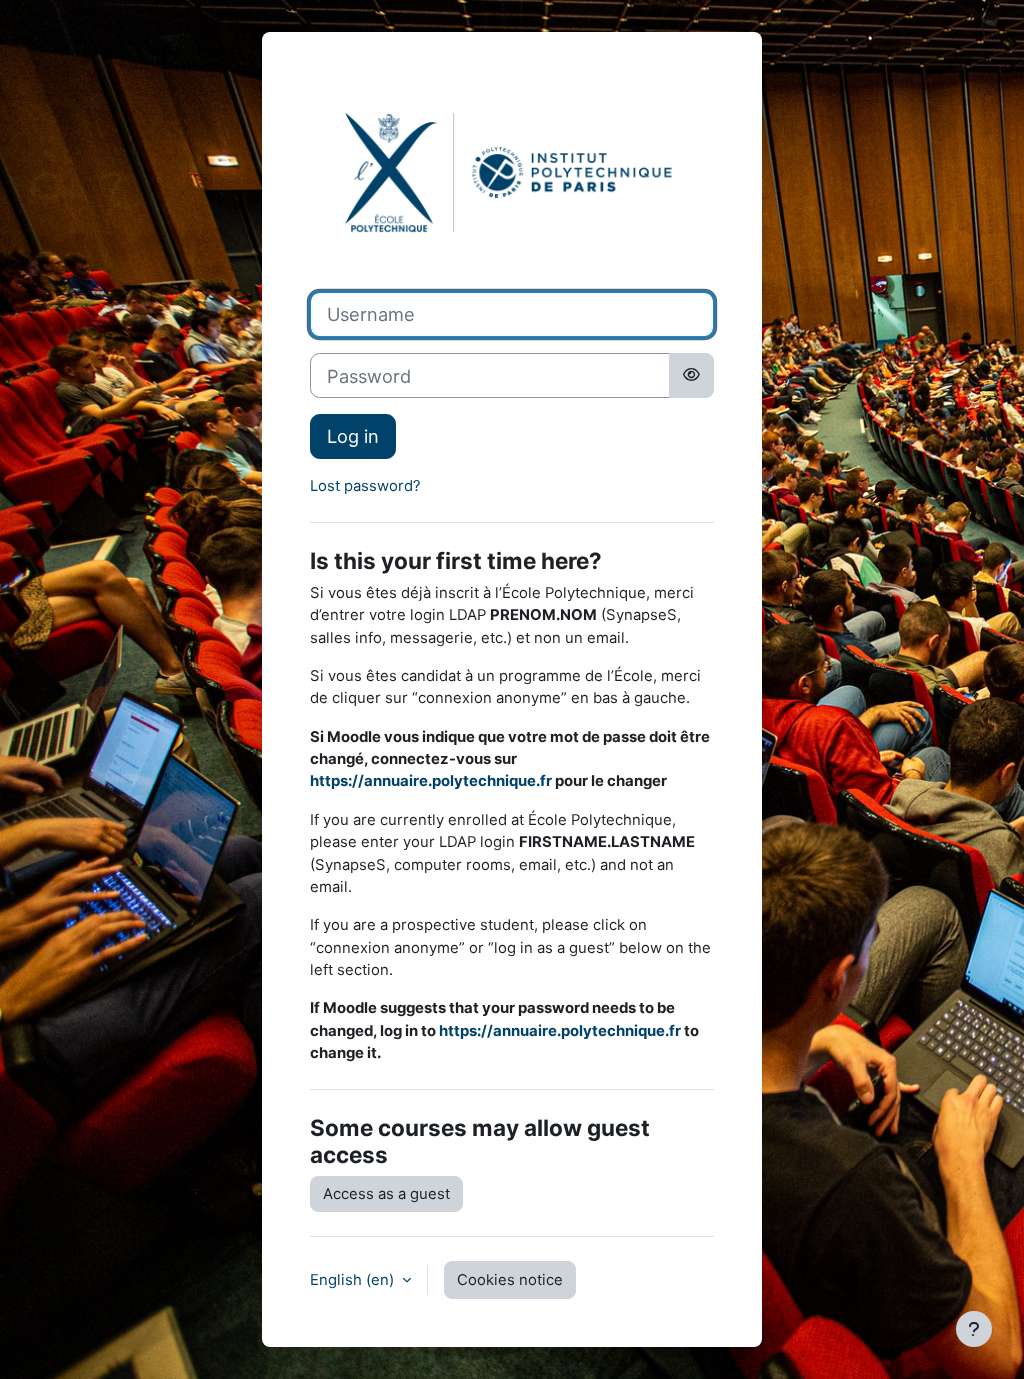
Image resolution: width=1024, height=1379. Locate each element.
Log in (353, 436)
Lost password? (365, 486)
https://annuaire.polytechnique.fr (431, 781)
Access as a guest (386, 1194)
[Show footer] (974, 1329)
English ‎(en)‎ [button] (354, 1280)
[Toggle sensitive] (691, 375)
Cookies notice (510, 1280)
